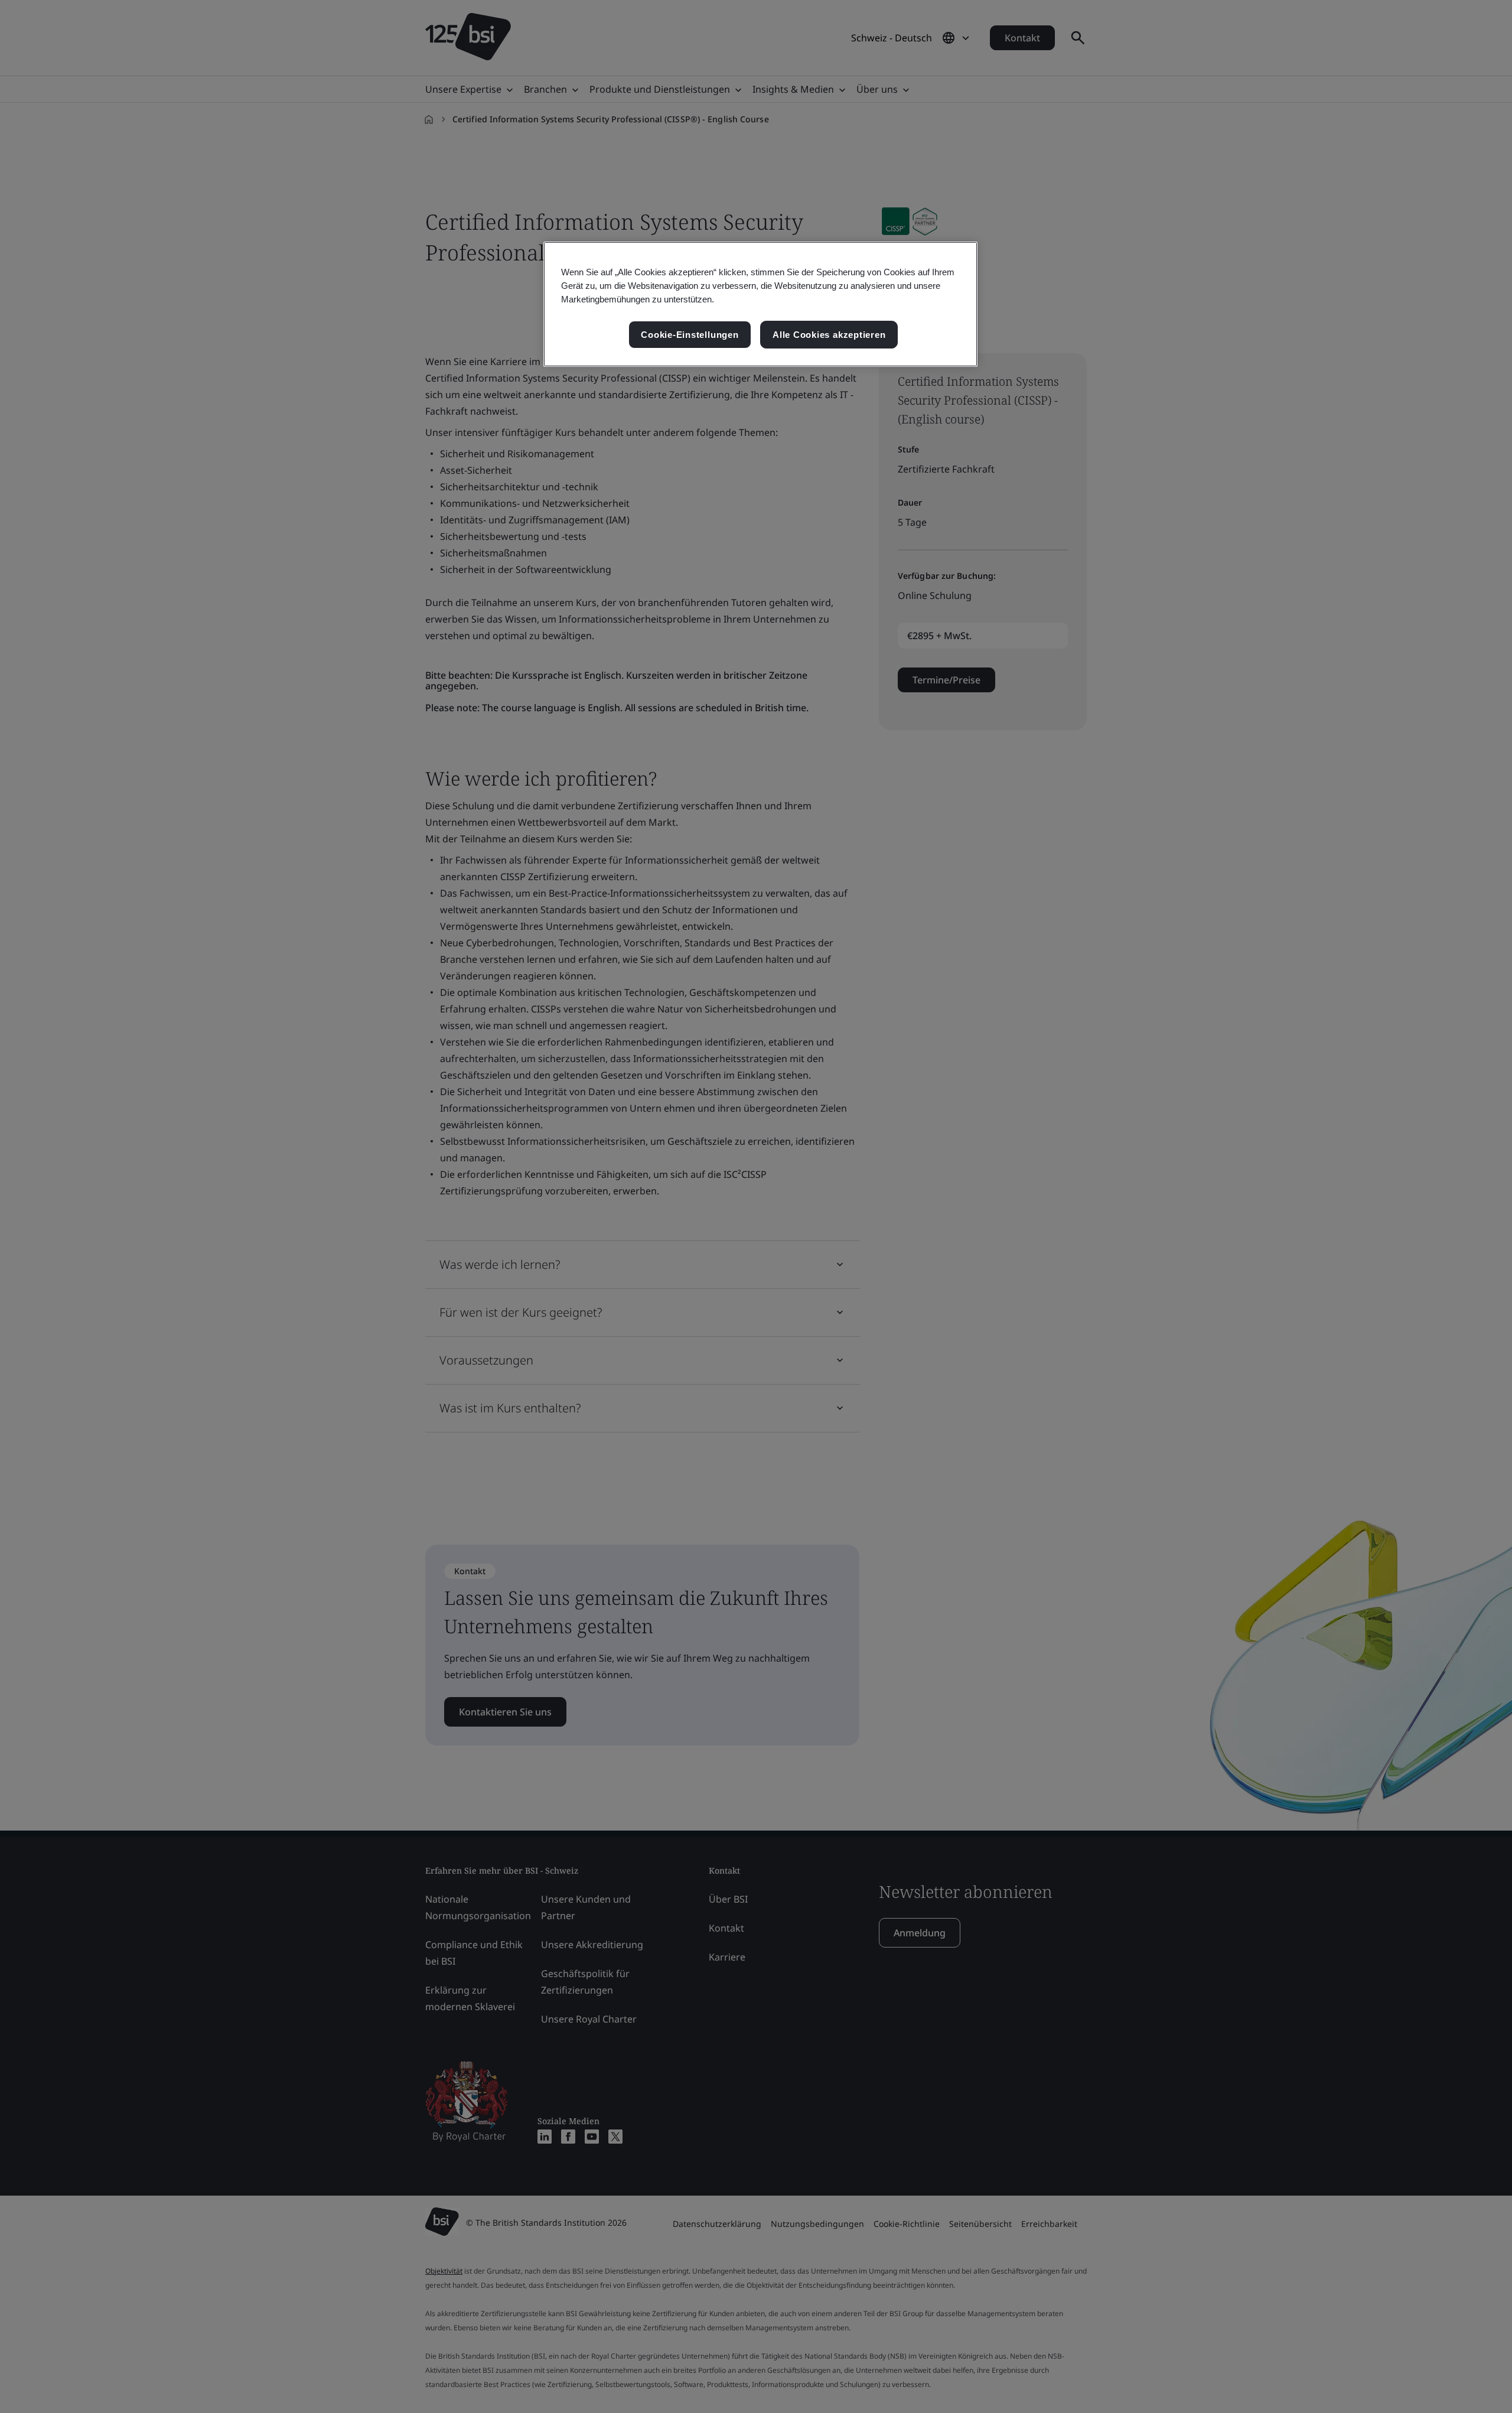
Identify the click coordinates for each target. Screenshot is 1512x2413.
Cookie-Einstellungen (690, 335)
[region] (760, 305)
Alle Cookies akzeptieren (829, 335)
